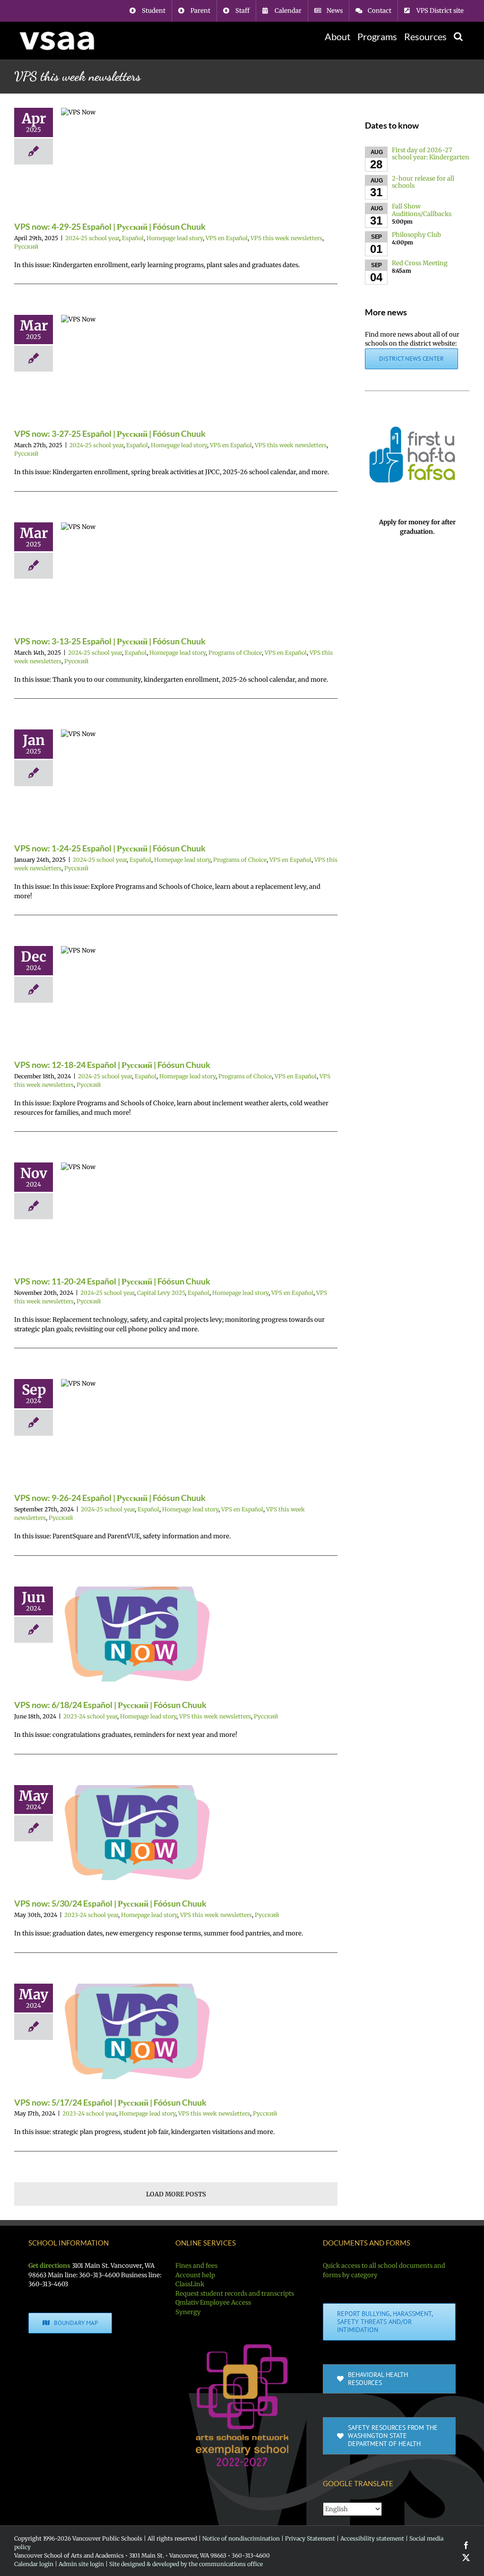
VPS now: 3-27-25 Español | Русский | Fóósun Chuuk (110, 434)
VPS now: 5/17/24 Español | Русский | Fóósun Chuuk (110, 2102)
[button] (458, 36)
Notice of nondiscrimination (241, 2538)
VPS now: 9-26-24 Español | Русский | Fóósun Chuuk (110, 1498)
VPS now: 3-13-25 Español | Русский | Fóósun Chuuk (110, 641)
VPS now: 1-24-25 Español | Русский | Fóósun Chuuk (110, 848)
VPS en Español (227, 238)
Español (133, 238)
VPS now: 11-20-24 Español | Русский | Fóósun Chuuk (112, 1281)
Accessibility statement (372, 2538)
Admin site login (81, 2564)
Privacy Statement (310, 2538)
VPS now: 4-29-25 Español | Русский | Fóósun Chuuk (110, 226)
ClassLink (190, 2284)
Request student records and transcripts (235, 2294)
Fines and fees (196, 2266)
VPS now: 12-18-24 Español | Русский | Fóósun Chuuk (112, 1065)
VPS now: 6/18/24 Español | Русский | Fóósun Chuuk (110, 1705)
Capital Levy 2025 (161, 1293)
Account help (195, 2275)
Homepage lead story (175, 238)
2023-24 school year (90, 1716)
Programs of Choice (235, 653)
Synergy (188, 2312)
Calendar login (34, 2564)
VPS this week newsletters (286, 238)
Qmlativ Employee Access (213, 2303)
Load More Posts (176, 2194)
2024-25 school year (92, 238)
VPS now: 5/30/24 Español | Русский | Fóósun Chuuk (110, 1903)
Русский (26, 247)
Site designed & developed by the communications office (186, 2564)
